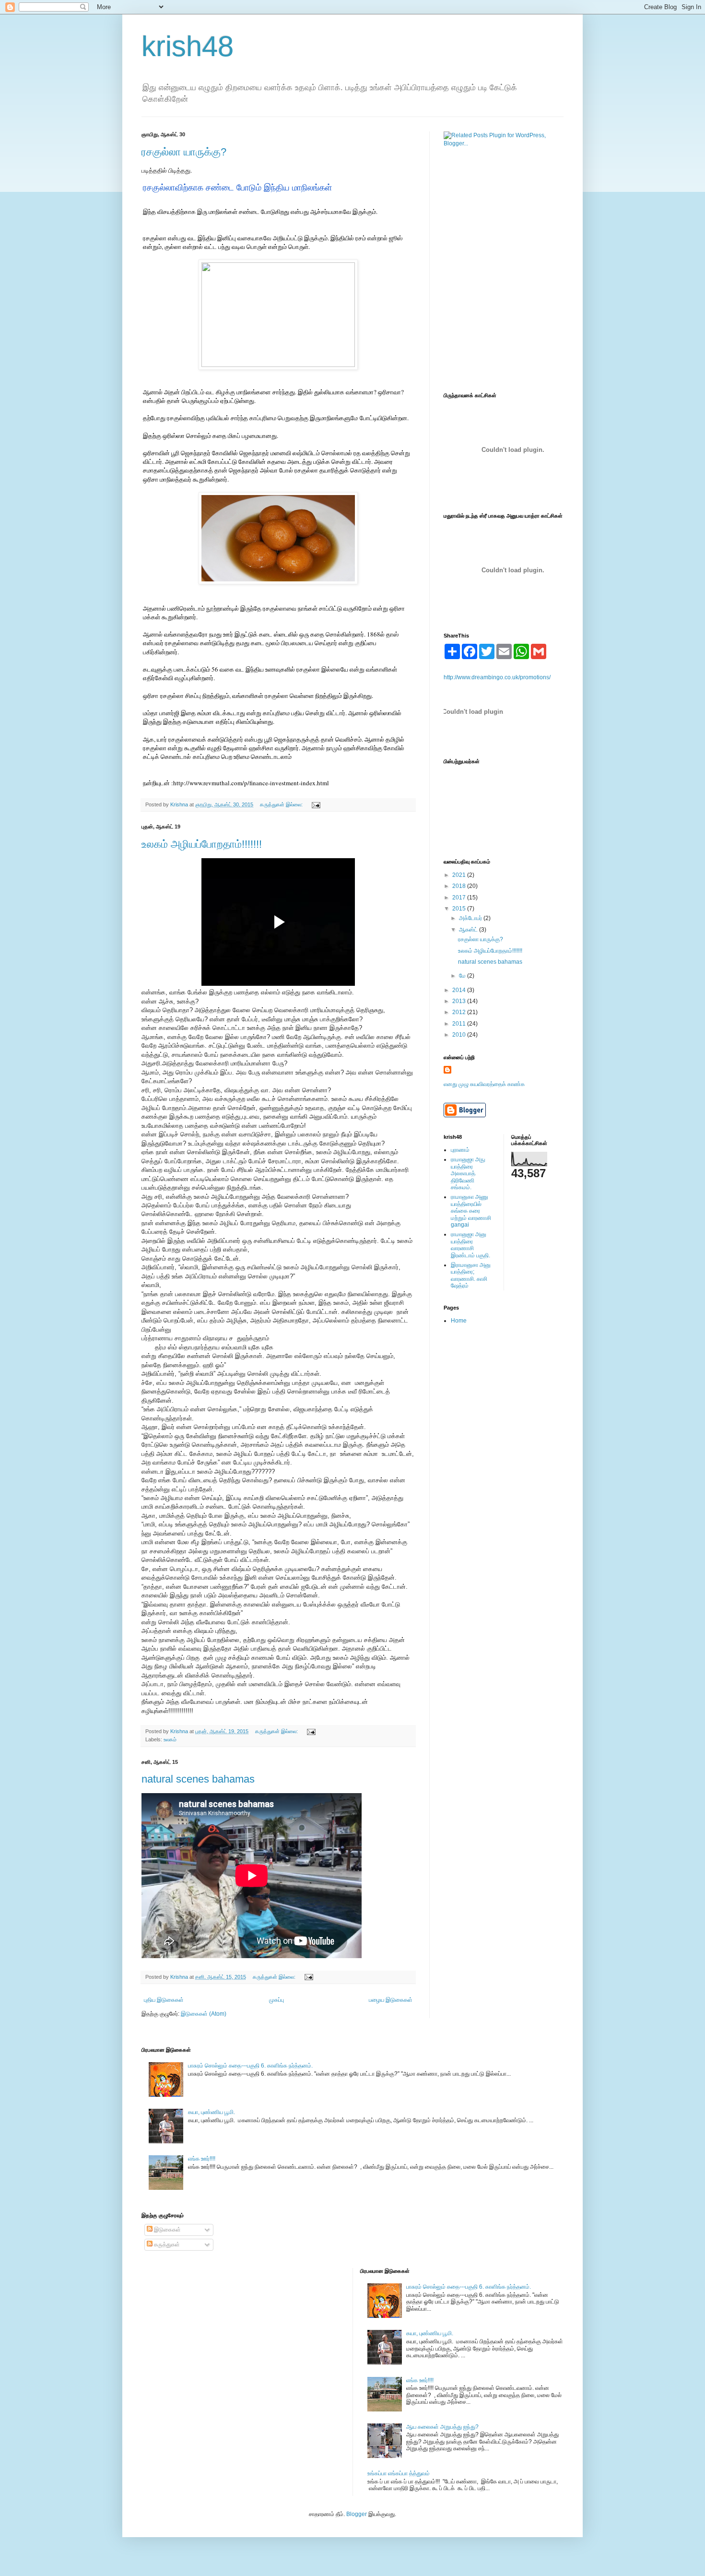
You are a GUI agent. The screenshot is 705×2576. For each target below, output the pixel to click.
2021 (460, 875)
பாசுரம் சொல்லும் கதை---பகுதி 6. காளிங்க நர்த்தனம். (250, 2066)
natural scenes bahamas (198, 1779)
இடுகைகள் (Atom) (204, 2014)
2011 (460, 1024)
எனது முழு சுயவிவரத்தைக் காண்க (484, 1084)
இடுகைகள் (167, 2230)
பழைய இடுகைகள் (391, 2000)
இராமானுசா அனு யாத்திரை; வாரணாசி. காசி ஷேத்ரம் (471, 1275)
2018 (460, 886)
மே (463, 976)
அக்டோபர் (471, 918)
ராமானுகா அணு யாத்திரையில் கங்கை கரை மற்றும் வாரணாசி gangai (471, 1211)
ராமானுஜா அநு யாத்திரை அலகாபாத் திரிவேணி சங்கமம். (468, 1173)
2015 (460, 909)
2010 (460, 1035)
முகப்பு (276, 2000)
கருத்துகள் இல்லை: (282, 804)
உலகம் (170, 1739)
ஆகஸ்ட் (469, 930)
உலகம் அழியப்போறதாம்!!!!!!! (202, 844)
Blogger (357, 2514)
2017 (460, 898)
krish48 (188, 46)
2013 (460, 1001)
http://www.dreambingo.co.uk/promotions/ (497, 677)
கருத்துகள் (166, 2245)
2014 (460, 990)
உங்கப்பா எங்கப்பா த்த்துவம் (399, 2473)
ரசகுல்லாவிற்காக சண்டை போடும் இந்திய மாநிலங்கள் (237, 188)
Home (459, 1321)
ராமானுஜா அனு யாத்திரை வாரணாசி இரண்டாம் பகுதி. (470, 1245)
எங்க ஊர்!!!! (202, 2159)
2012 (460, 1012)
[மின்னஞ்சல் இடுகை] (316, 804)
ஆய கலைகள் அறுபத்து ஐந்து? (442, 2427)
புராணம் (460, 1150)
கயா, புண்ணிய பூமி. (211, 2112)
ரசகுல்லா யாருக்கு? (184, 152)
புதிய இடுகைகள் (164, 2000)
